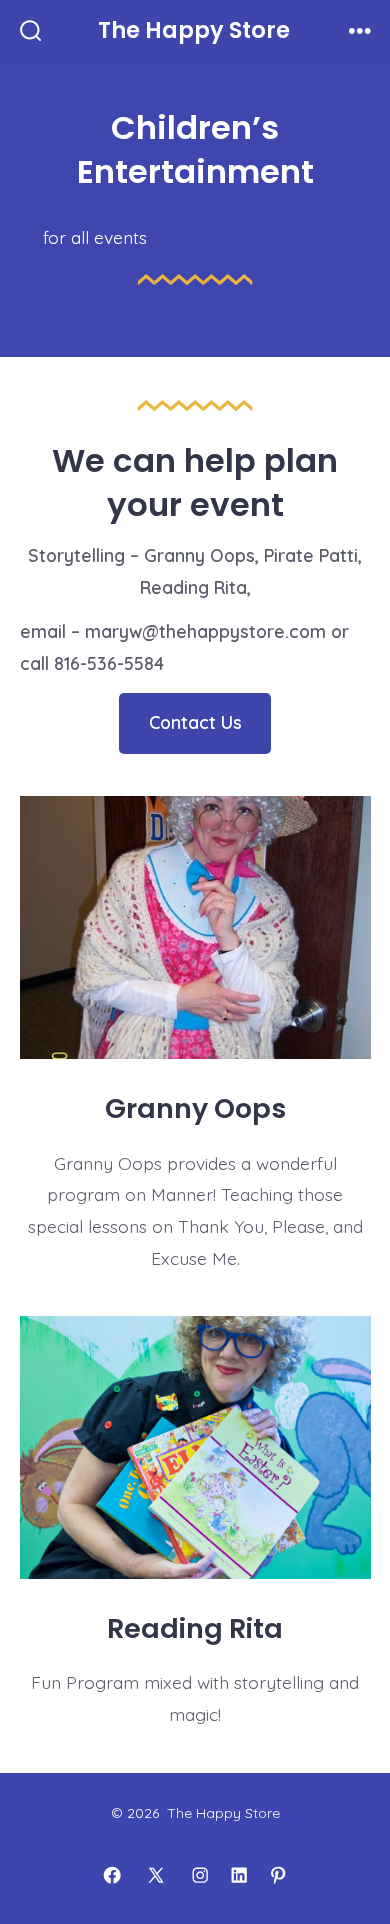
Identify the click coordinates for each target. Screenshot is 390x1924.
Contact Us (195, 722)
